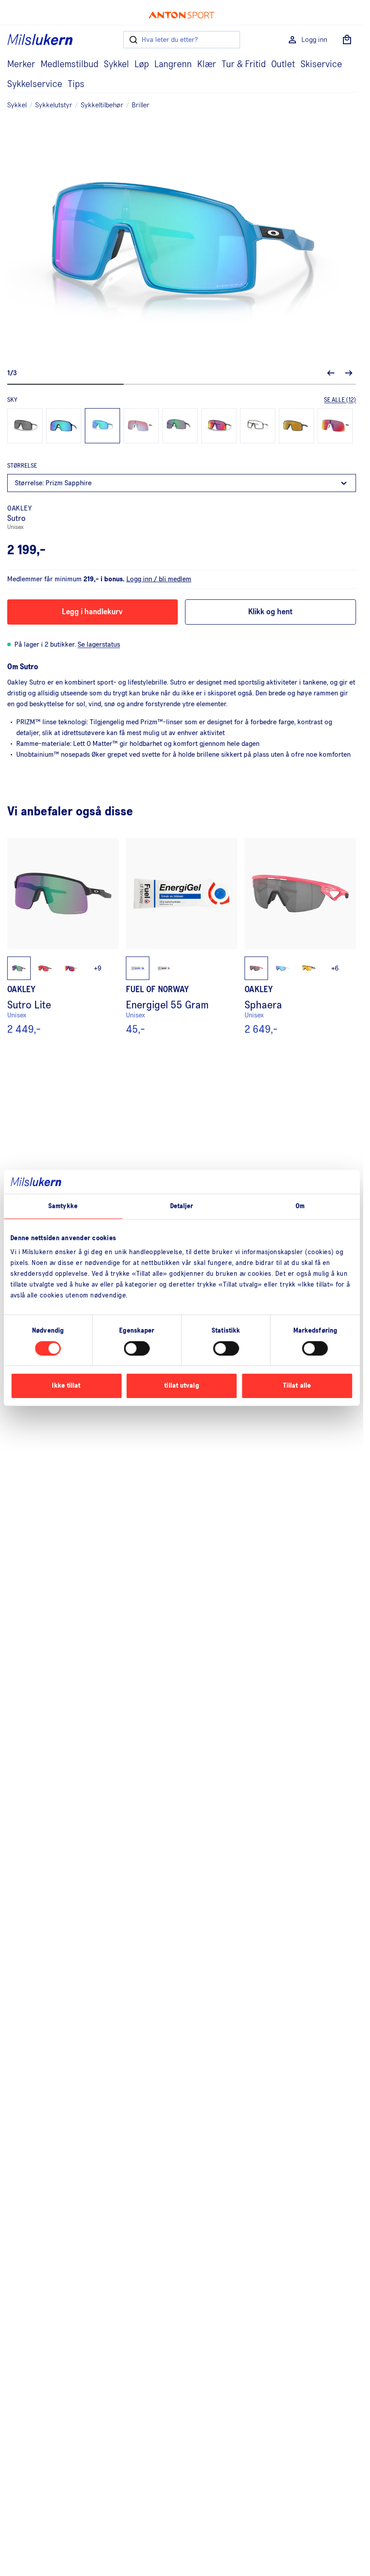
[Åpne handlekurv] (347, 40)
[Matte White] (335, 426)
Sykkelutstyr (54, 105)
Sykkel (116, 64)
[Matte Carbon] (296, 426)
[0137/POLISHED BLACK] (25, 426)
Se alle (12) (340, 400)
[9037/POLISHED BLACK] (64, 426)
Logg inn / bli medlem (159, 579)
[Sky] (102, 426)
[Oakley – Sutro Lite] (63, 937)
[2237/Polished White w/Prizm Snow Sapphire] (141, 426)
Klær (207, 64)
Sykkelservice (35, 84)
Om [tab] (300, 1206)
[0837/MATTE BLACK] (219, 426)
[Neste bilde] (349, 373)
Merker (21, 64)
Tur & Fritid (244, 64)
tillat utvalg (181, 1386)
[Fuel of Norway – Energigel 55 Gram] (182, 937)
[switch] (137, 1348)
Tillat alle (297, 1386)
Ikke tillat (66, 1386)
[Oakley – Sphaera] (300, 937)
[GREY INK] (180, 426)
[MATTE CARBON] (258, 426)
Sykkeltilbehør (102, 105)
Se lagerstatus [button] (99, 644)
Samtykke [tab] (63, 1206)
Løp (142, 64)
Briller (141, 105)
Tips (76, 84)
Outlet (283, 64)
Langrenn (173, 64)
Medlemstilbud (69, 64)
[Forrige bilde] (331, 373)
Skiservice (321, 64)
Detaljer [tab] (182, 1206)
